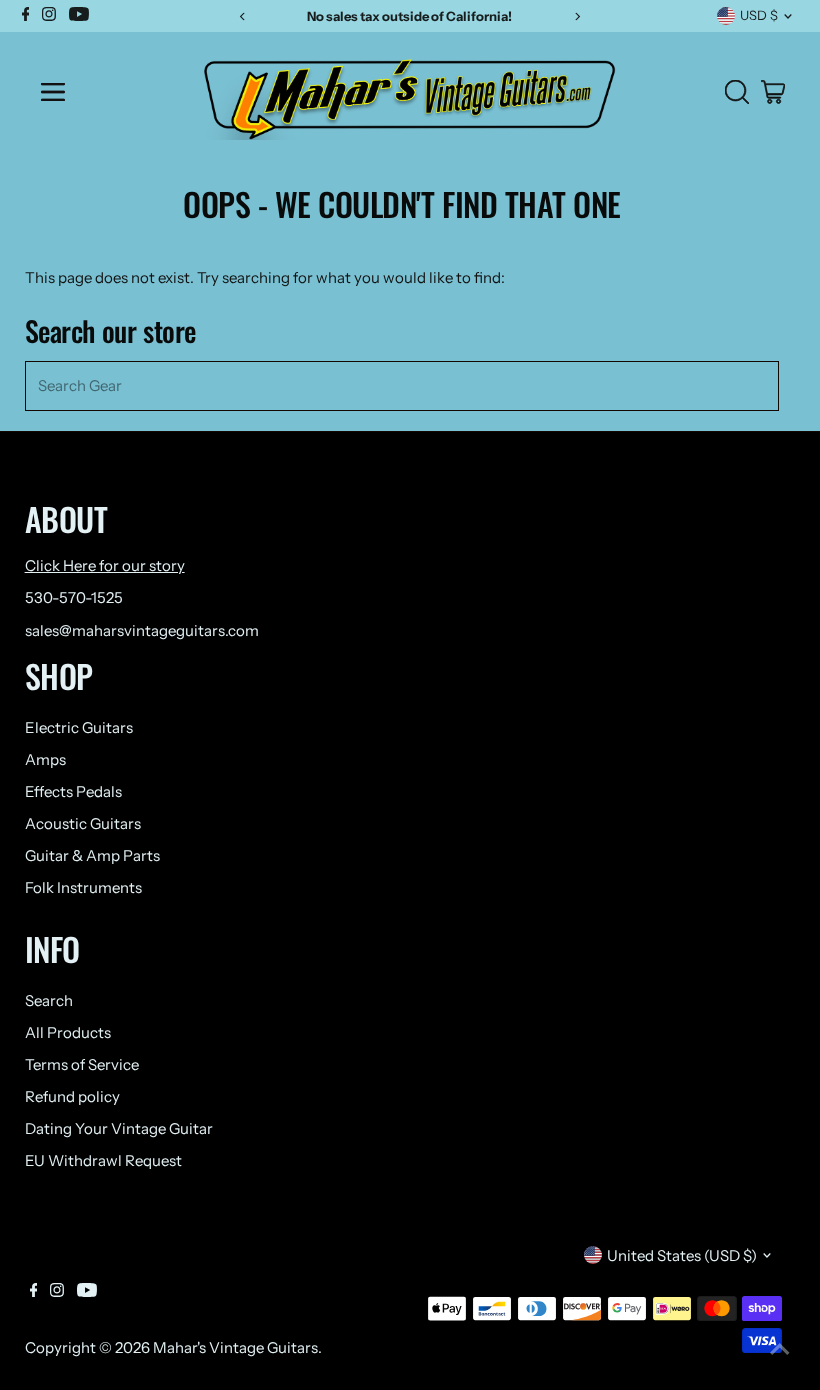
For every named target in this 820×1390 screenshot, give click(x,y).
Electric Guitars (79, 727)
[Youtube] (87, 1292)
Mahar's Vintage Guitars (235, 1347)
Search (49, 1000)
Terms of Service (82, 1064)
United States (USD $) (682, 1255)
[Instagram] (57, 1292)
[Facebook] (34, 1292)
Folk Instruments (83, 887)
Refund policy (72, 1096)
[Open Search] (737, 92)
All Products (68, 1032)
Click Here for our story (105, 565)
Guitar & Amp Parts (92, 855)
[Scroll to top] (780, 1350)
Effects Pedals (73, 791)
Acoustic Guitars (83, 823)
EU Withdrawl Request (103, 1160)
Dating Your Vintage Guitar (119, 1128)
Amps (45, 759)
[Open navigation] (103, 92)
